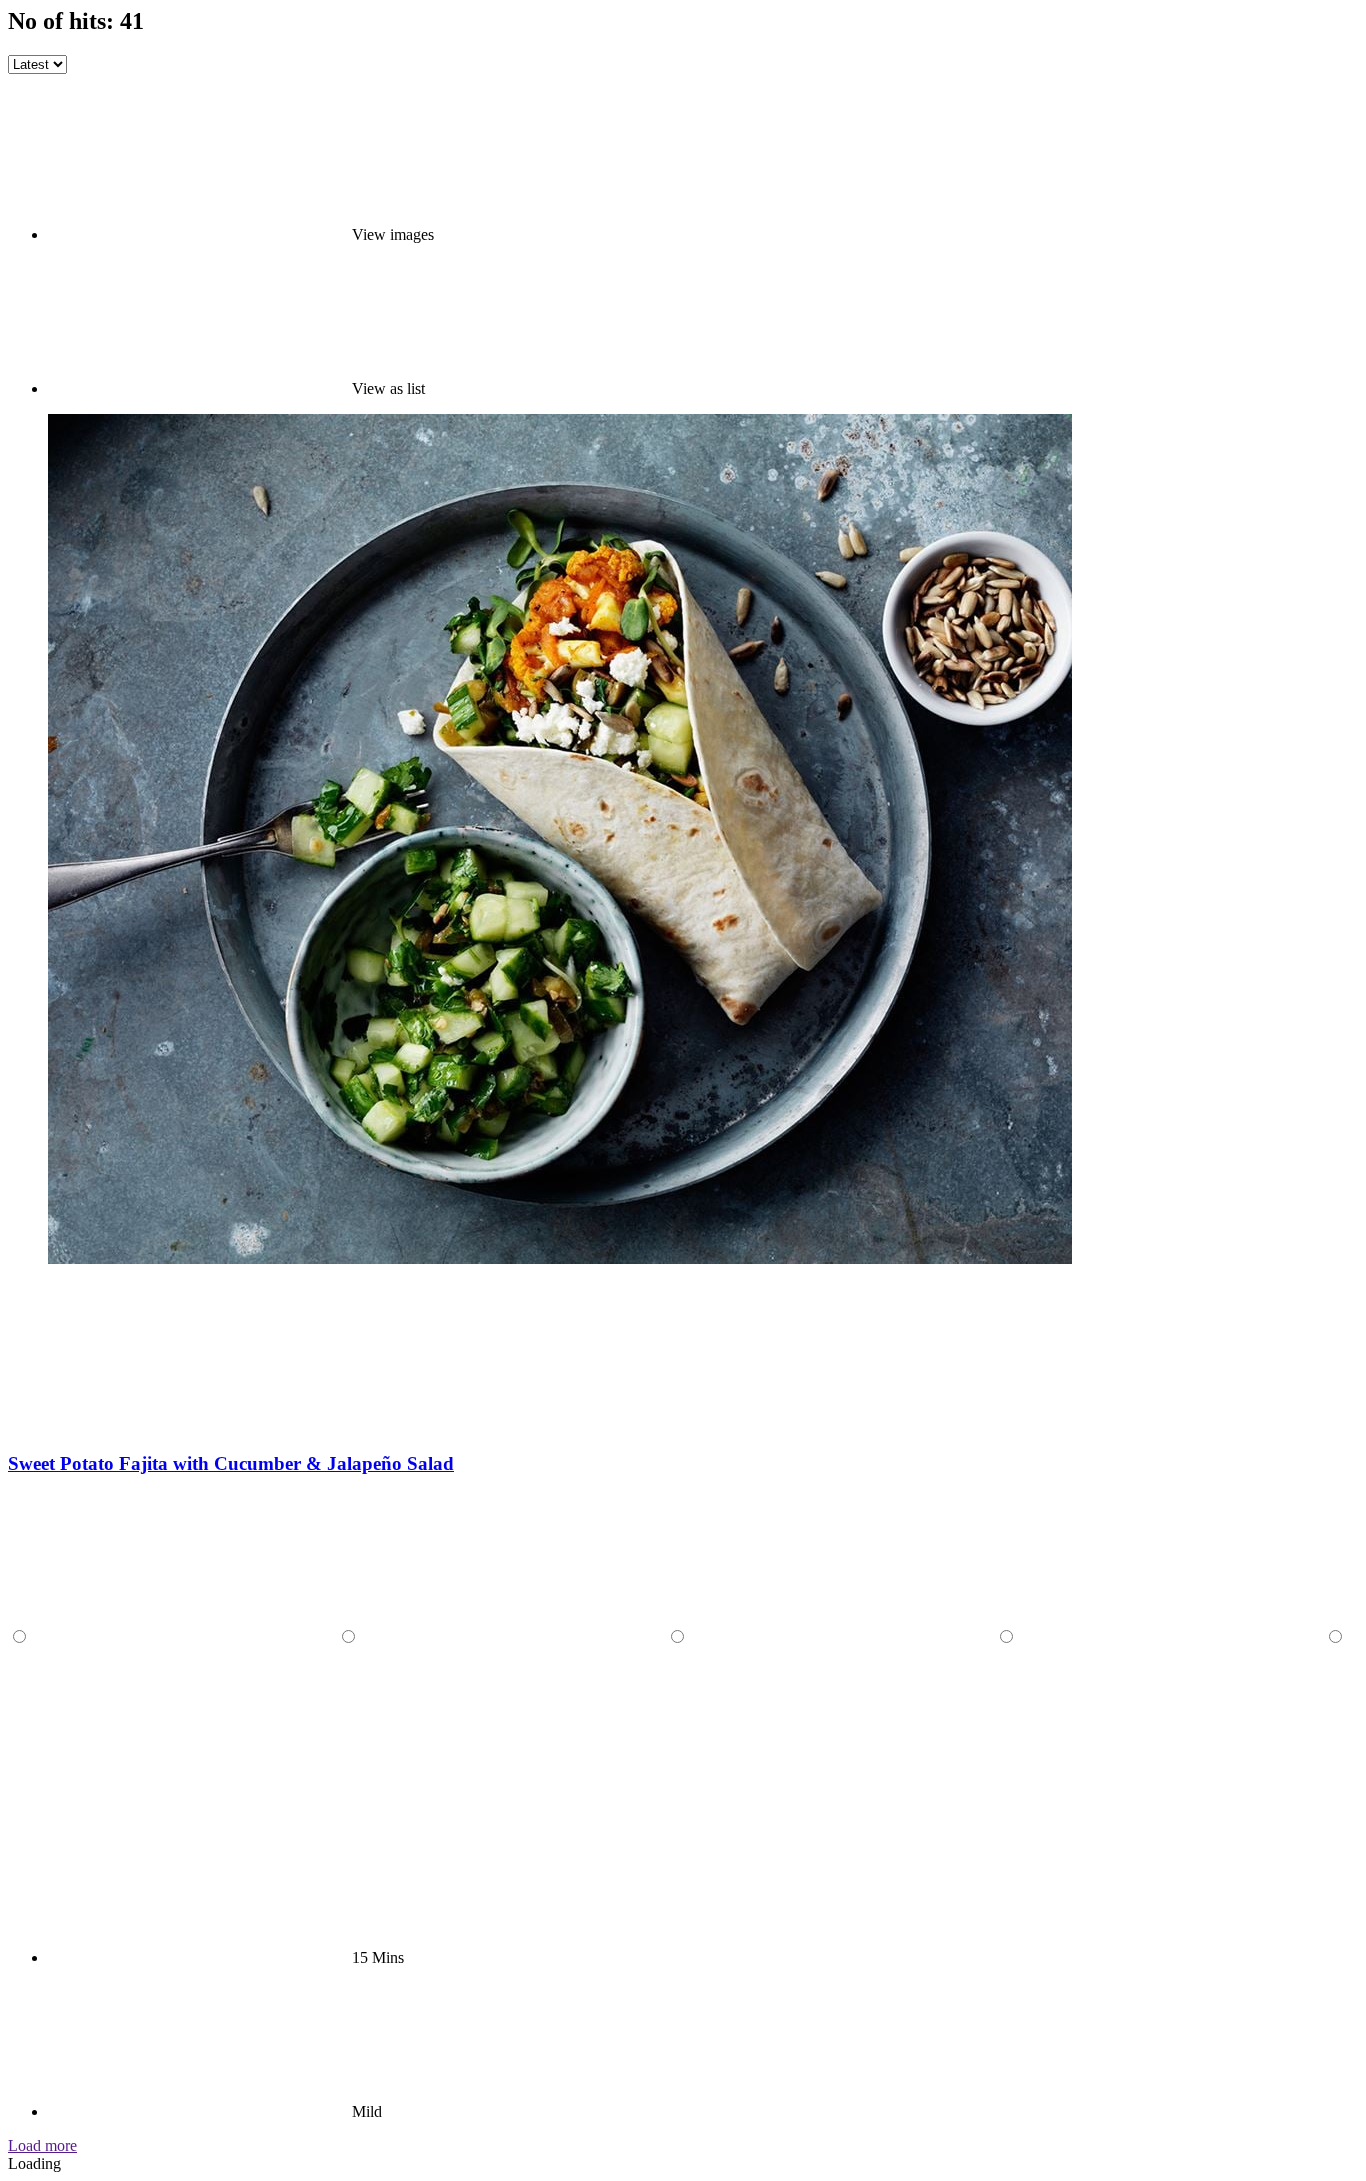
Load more (42, 2145)
